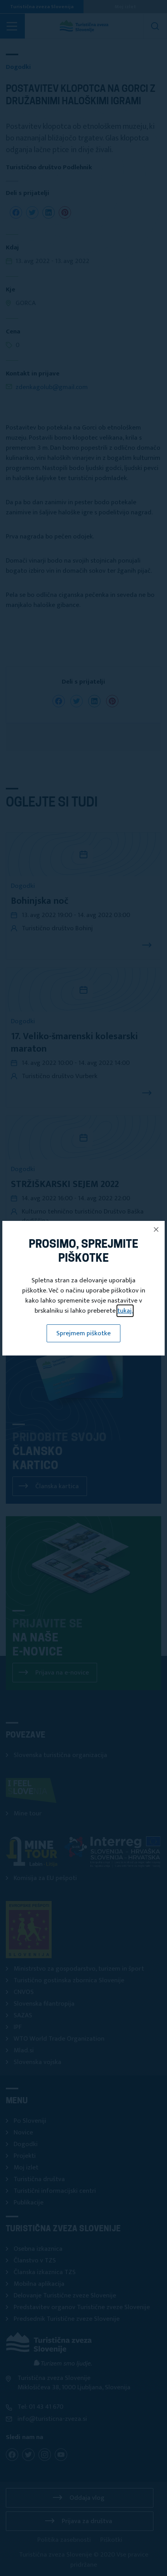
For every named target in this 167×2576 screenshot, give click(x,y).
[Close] (156, 1229)
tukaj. (125, 1311)
